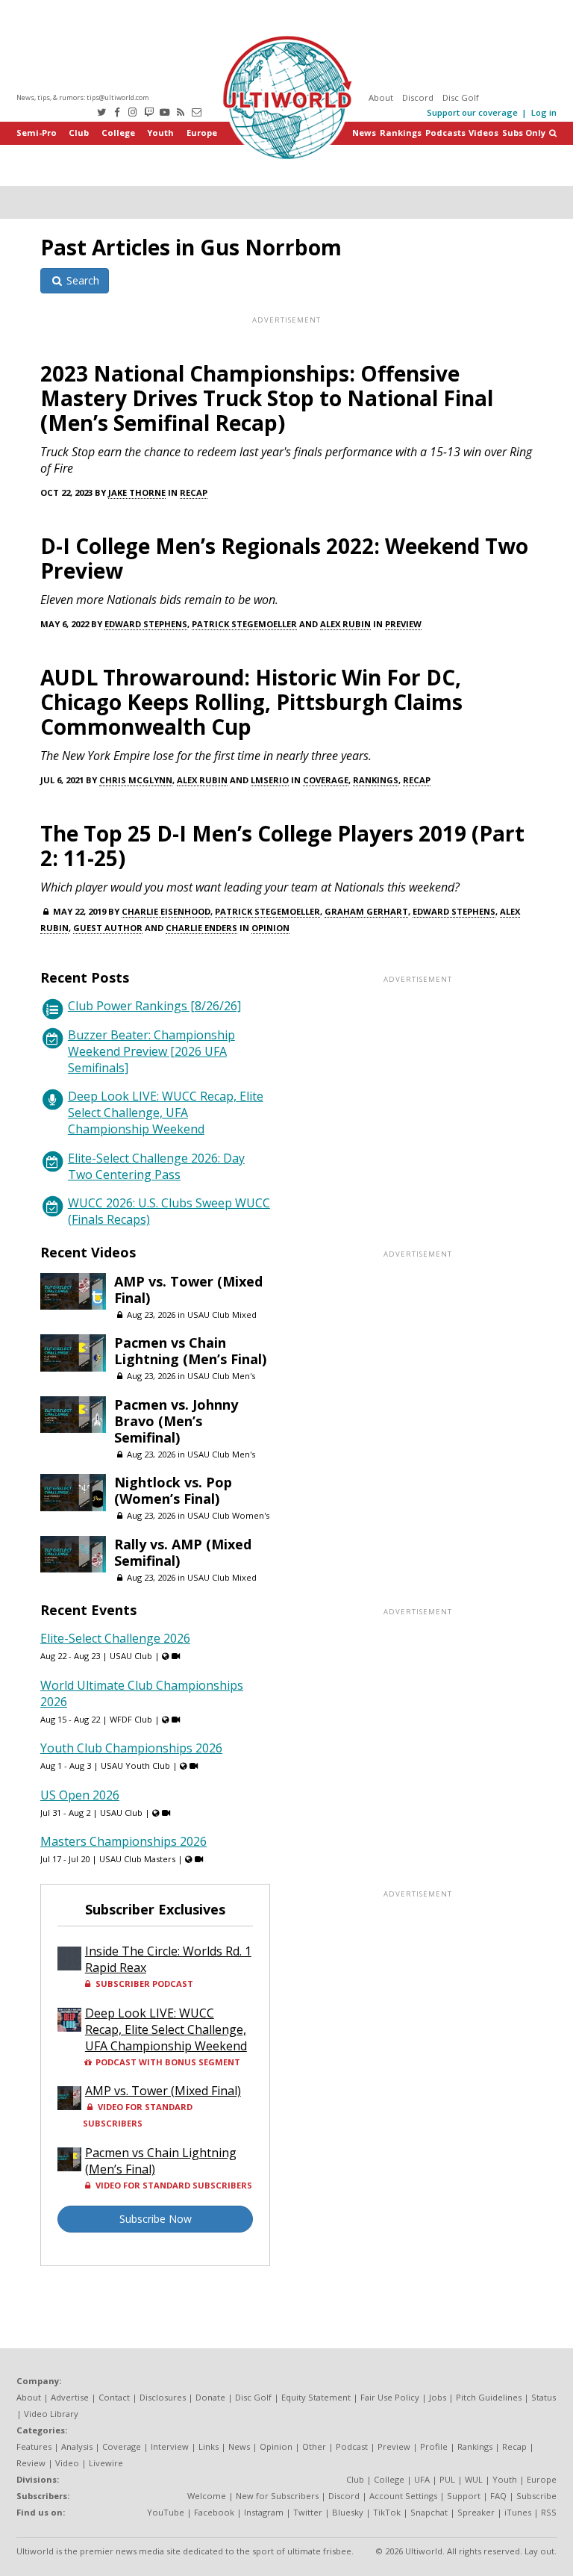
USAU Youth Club (135, 1765)
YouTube (166, 2512)
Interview (170, 2446)
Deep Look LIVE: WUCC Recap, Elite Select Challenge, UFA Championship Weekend (166, 1113)
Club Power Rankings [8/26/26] (154, 1006)
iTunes (518, 2512)
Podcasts (445, 133)
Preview (403, 624)
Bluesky (348, 2512)
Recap (194, 492)
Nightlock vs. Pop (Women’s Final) (173, 1490)
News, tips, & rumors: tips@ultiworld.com (83, 97)
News (364, 133)
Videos (483, 133)
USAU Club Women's (228, 1515)
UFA (422, 2479)
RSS (549, 2512)
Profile (434, 2446)
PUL (447, 2479)
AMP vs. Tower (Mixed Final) (188, 1289)
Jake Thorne (137, 492)
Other (314, 2446)
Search (81, 280)
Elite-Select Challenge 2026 (115, 1638)
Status (544, 2397)
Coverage (326, 780)
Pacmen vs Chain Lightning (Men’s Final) (190, 1351)
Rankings (401, 133)
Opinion (270, 928)
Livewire (106, 2463)
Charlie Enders (201, 928)
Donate (210, 2397)
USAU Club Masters (137, 1859)
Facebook (214, 2512)
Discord (418, 97)
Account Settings (403, 2496)
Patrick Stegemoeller (244, 624)
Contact (114, 2397)
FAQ (498, 2496)
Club (79, 133)
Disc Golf (461, 97)
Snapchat (429, 2512)
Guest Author (108, 928)
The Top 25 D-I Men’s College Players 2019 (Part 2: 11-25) (282, 846)
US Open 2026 (80, 1795)
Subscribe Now (156, 2219)
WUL (474, 2479)
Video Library (51, 2414)
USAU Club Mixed (222, 1315)
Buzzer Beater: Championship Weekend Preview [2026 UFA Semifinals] (151, 1051)
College (118, 133)
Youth (160, 133)
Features (34, 2446)
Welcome (207, 2496)
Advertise (70, 2397)
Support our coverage (472, 112)
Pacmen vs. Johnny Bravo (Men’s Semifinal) (176, 1421)
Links (209, 2446)
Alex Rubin (345, 624)
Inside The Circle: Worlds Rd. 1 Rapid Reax (168, 1959)
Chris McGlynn (136, 780)
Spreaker (476, 2512)
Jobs (438, 2397)
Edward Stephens (146, 624)
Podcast (352, 2446)
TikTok (387, 2512)
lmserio (270, 780)
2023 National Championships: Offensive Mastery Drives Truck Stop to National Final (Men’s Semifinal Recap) (267, 398)
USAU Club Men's (221, 1376)
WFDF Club (131, 1719)
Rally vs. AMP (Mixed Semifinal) (183, 1552)
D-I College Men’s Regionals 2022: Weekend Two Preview (284, 558)
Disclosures (163, 2397)
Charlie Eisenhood (166, 911)
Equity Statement (316, 2397)
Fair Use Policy (390, 2397)
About (381, 97)
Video (67, 2463)
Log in (544, 112)
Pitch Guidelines (489, 2397)
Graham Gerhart (366, 911)
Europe (202, 133)
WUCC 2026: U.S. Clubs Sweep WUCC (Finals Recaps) (169, 1211)
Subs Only (524, 133)
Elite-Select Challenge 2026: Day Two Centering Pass (156, 1166)
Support (464, 2496)
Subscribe (536, 2496)
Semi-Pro (37, 133)
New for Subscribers (277, 2496)
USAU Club (131, 1656)
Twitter (308, 2512)
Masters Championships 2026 (123, 1841)
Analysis (77, 2446)
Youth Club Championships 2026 (131, 1748)
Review (31, 2463)
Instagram (264, 2512)
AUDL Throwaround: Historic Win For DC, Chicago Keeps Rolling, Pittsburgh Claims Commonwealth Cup (251, 702)
